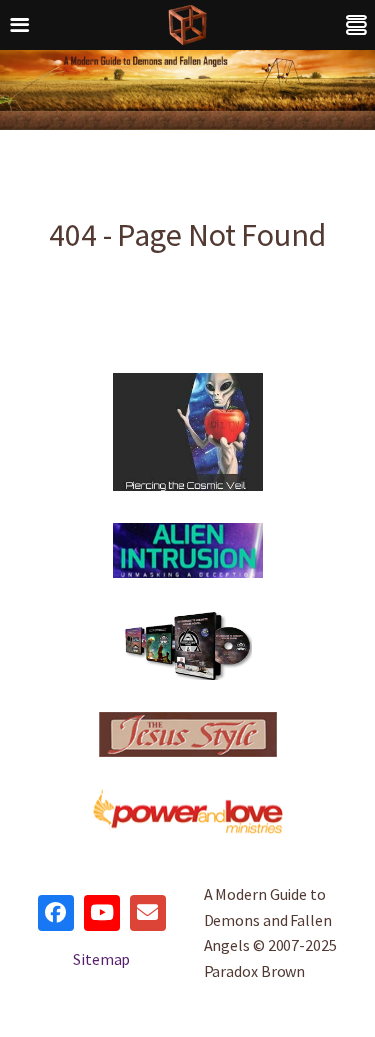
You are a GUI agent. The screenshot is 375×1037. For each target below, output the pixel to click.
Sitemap (101, 959)
